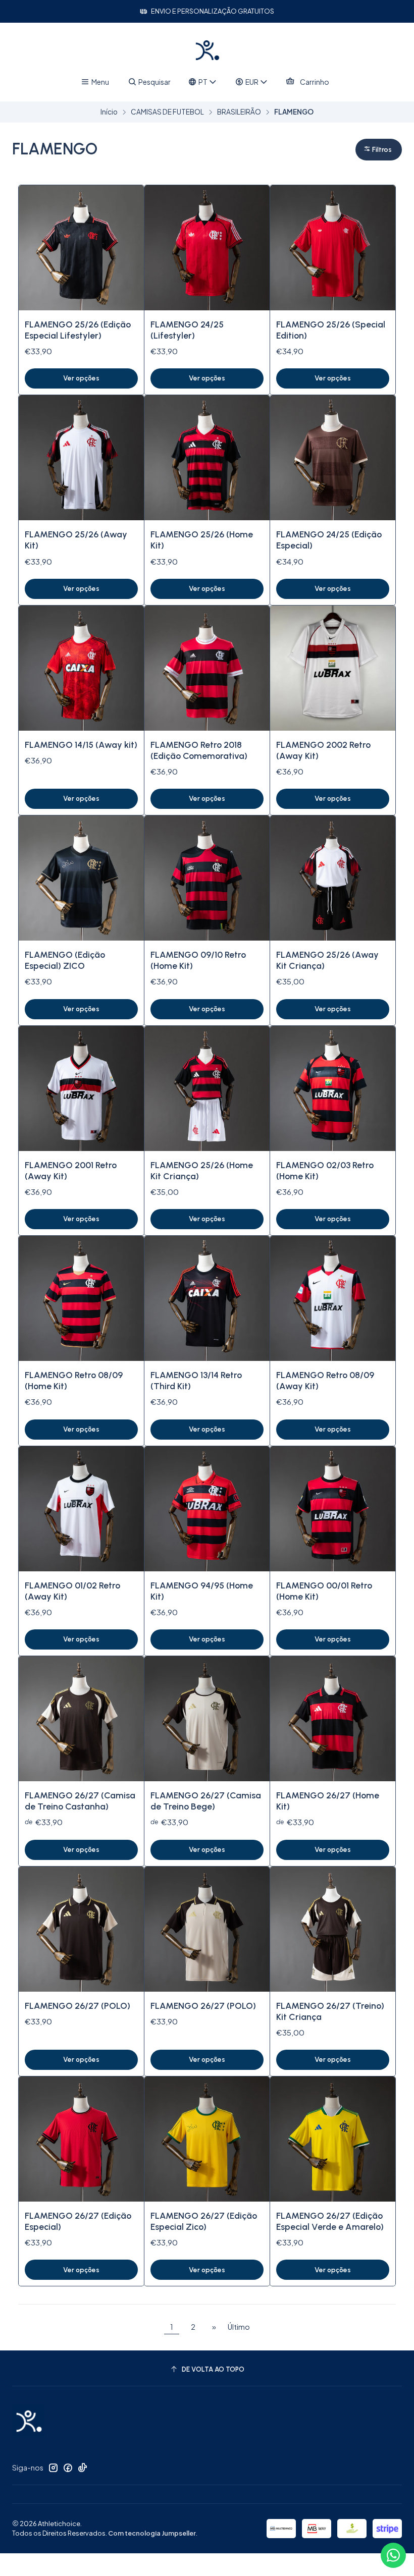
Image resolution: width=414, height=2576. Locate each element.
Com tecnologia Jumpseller (152, 2533)
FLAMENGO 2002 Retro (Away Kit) (323, 750)
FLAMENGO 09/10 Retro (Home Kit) (198, 960)
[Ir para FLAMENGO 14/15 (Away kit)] (81, 668)
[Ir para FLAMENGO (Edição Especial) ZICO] (81, 878)
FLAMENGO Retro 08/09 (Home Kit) (74, 1380)
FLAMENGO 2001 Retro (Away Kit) (71, 1170)
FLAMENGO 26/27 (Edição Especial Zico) (204, 2221)
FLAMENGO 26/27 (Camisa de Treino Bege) (206, 1801)
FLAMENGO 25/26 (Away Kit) (76, 540)
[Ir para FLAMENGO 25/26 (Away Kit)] (81, 458)
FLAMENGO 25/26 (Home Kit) (202, 540)
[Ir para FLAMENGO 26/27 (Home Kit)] (333, 1719)
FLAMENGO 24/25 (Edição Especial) (329, 540)
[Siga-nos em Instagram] (53, 2468)
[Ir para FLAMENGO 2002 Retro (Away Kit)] (333, 668)
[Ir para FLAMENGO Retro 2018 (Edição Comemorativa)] (207, 668)
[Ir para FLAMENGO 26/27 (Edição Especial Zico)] (207, 2139)
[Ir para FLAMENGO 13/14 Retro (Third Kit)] (207, 1298)
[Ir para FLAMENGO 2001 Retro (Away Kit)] (81, 1088)
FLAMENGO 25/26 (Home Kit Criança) (202, 1170)
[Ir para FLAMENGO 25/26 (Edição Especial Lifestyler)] (81, 248)
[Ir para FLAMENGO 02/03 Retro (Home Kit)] (333, 1088)
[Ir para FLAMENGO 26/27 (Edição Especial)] (81, 2139)
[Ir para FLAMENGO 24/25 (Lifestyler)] (207, 248)
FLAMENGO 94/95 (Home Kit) (202, 1591)
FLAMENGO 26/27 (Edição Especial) (78, 2221)
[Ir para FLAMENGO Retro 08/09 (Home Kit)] (81, 1298)
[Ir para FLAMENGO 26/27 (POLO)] (81, 1929)
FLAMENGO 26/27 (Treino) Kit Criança (330, 2011)
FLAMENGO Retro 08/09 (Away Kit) (325, 1380)
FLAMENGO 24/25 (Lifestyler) (187, 330)
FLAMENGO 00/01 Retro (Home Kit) (324, 1591)
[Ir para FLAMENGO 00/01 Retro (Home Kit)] (333, 1509)
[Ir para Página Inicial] (207, 50)
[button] (379, 150)
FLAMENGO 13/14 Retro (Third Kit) (196, 1380)
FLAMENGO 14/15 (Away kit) (81, 745)
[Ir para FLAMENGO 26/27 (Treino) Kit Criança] (333, 1929)
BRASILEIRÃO (239, 112)
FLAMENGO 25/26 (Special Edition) (331, 330)
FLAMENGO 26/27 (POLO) (77, 2006)
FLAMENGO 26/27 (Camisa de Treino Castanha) (80, 1801)
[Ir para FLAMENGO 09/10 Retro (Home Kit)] (207, 878)
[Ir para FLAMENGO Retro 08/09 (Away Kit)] (333, 1298)
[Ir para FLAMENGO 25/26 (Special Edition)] (333, 248)
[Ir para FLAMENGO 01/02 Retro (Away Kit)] (81, 1509)
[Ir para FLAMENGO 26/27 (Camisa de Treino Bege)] (207, 1719)
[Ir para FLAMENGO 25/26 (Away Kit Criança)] (333, 878)
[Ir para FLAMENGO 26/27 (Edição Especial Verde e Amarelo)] (333, 2139)
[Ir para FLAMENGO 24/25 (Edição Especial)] (333, 458)
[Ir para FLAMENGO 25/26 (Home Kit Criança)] (207, 1088)
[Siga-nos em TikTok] (82, 2468)
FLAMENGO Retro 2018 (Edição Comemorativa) (199, 750)
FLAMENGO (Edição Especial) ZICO (65, 960)
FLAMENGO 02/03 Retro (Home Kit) (325, 1170)
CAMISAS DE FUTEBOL (167, 112)
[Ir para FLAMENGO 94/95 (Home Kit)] (207, 1509)
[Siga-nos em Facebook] (68, 2468)
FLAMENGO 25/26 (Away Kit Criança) (327, 960)
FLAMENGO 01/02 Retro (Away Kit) (72, 1591)
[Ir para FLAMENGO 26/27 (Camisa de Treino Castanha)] (81, 1719)
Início (109, 112)
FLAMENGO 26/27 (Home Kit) (328, 1801)
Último (239, 2327)
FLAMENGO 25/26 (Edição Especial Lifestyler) (78, 330)
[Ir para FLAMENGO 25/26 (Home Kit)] (207, 458)
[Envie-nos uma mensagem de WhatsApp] (393, 2555)
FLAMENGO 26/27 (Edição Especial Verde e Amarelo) (330, 2221)
